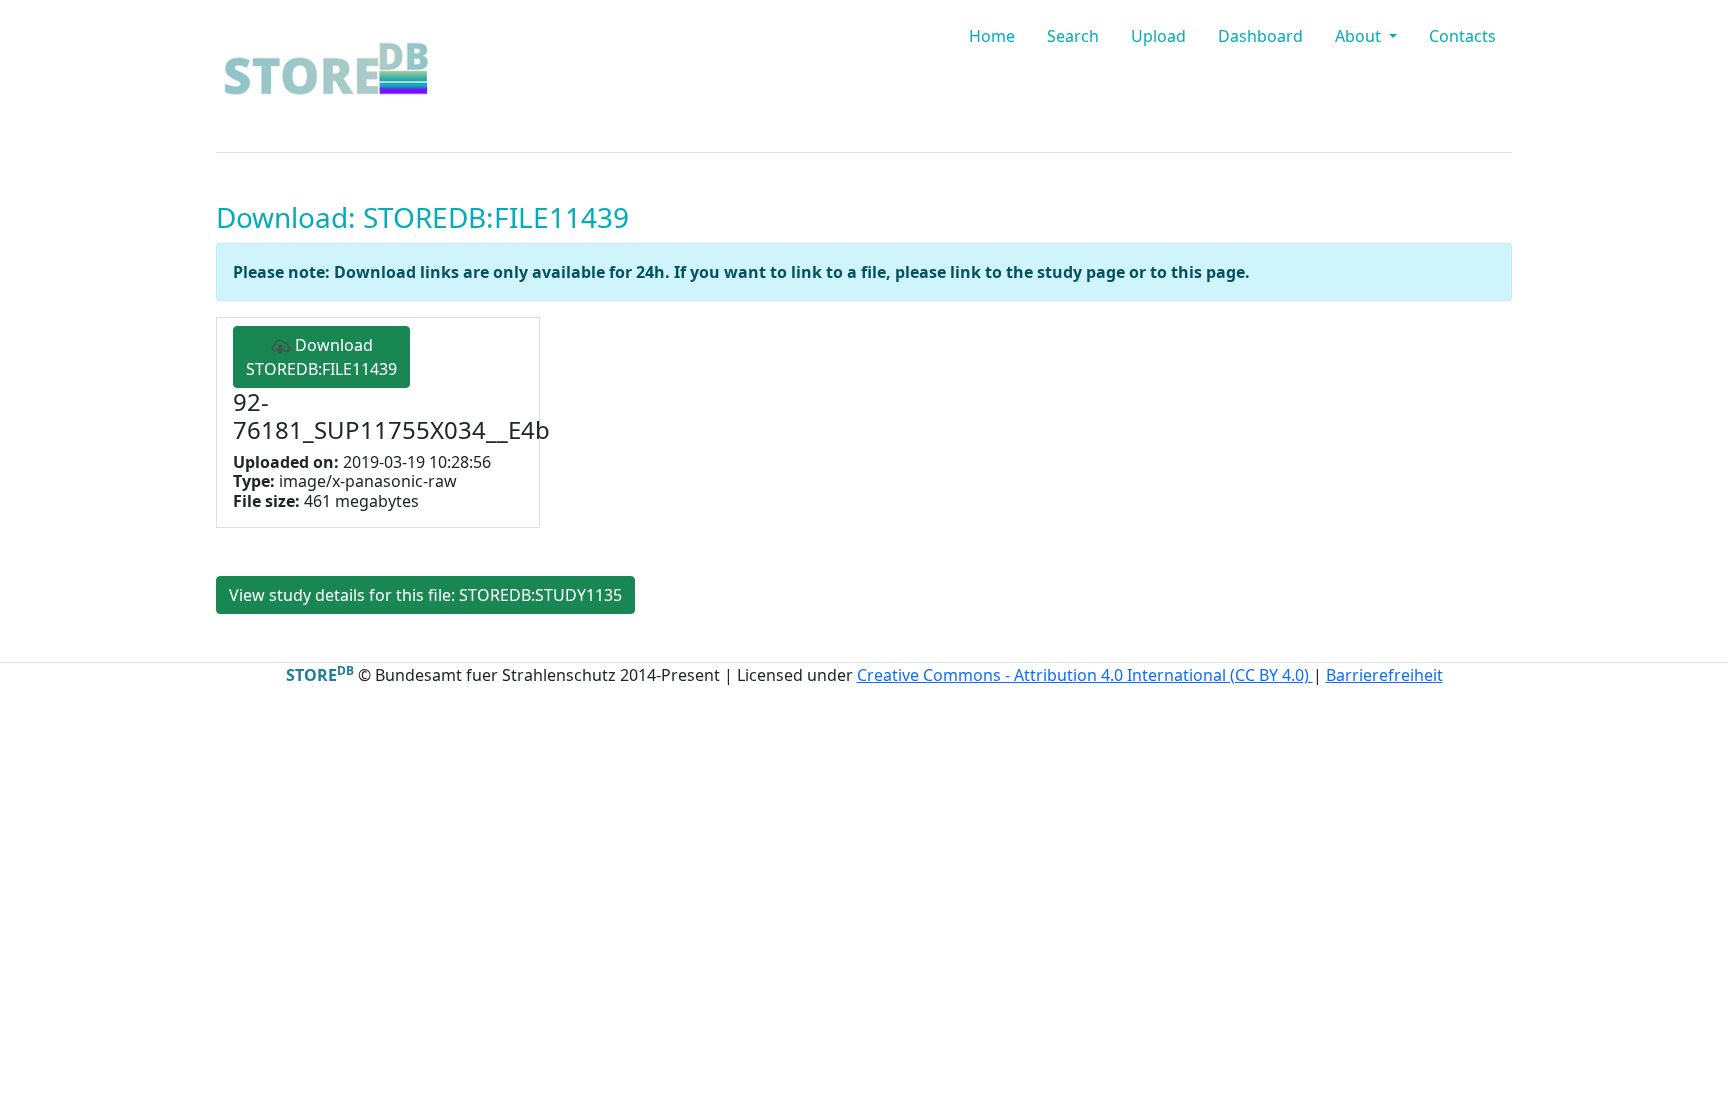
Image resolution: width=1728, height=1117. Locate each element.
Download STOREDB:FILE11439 (321, 357)
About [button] (1360, 36)
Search (1073, 36)
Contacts (1462, 36)
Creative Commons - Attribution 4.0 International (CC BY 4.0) (1085, 675)
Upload (1158, 36)
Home (992, 36)
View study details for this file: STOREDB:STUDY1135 (425, 595)
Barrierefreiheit (1384, 675)
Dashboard (1260, 36)
